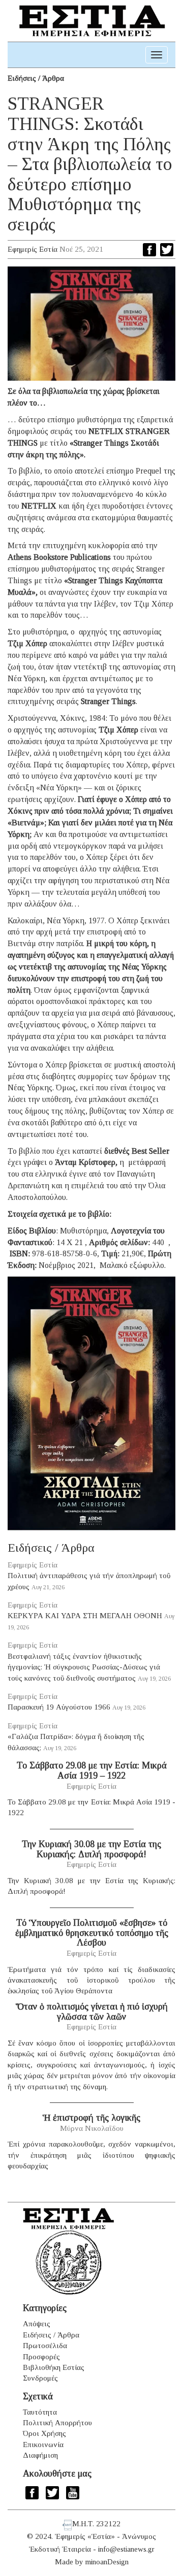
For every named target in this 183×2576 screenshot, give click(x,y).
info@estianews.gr (126, 2549)
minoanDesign (107, 2562)
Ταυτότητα (40, 2412)
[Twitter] (167, 250)
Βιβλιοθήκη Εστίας (54, 2367)
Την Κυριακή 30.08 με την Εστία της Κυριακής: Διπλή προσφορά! (91, 1849)
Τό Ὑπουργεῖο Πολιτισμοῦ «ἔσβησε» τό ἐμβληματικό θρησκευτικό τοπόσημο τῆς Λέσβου (92, 1933)
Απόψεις (37, 2324)
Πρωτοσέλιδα (45, 2346)
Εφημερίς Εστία (33, 249)
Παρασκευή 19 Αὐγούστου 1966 (59, 1707)
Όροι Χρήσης (44, 2433)
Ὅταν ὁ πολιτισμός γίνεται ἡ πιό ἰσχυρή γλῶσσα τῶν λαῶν (92, 2012)
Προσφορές (41, 2357)
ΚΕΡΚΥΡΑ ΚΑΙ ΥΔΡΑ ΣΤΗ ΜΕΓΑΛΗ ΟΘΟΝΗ (85, 1616)
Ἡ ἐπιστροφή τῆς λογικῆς (91, 2118)
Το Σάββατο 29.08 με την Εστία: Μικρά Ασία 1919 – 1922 (92, 1770)
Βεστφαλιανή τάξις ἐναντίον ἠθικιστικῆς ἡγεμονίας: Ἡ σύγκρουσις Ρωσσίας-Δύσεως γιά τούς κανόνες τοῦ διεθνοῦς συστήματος (84, 1667)
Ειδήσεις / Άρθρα (36, 78)
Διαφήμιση (40, 2455)
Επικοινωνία (43, 2445)
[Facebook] (149, 250)
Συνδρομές (40, 2378)
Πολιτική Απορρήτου (57, 2423)
